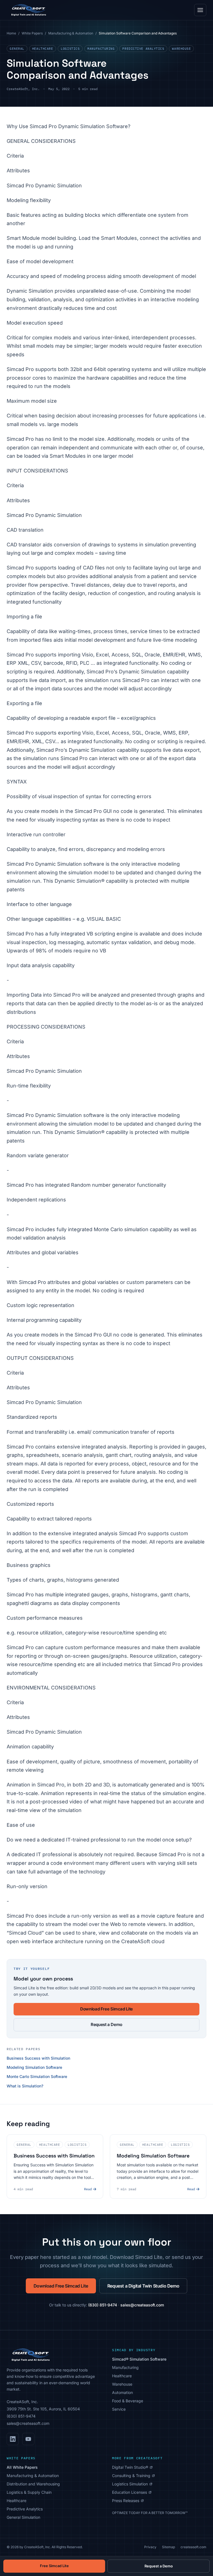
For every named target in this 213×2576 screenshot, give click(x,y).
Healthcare (43, 49)
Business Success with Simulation (38, 2058)
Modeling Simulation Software (34, 2067)
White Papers (32, 33)
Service (119, 2409)
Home (11, 33)
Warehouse (181, 49)
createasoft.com (193, 2547)
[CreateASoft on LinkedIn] (13, 2439)
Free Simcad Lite (54, 2566)
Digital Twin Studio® (132, 2467)
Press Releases (128, 2501)
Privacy (150, 2547)
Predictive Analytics (143, 49)
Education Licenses (132, 2492)
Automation (122, 2392)
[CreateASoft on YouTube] (28, 2439)
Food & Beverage (128, 2401)
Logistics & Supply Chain (29, 2492)
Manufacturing (101, 49)
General (17, 49)
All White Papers (22, 2467)
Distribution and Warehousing (33, 2484)
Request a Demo (106, 2024)
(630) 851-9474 (103, 2305)
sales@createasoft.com (142, 2305)
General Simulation (23, 2517)
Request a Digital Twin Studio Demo (143, 2286)
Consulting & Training (133, 2476)
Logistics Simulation (132, 2484)
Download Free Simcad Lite (106, 2009)
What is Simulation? (25, 2086)
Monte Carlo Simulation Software (37, 2076)
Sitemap (168, 2547)
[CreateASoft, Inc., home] (28, 10)
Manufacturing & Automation (71, 33)
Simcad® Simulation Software (139, 2359)
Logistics (70, 49)
